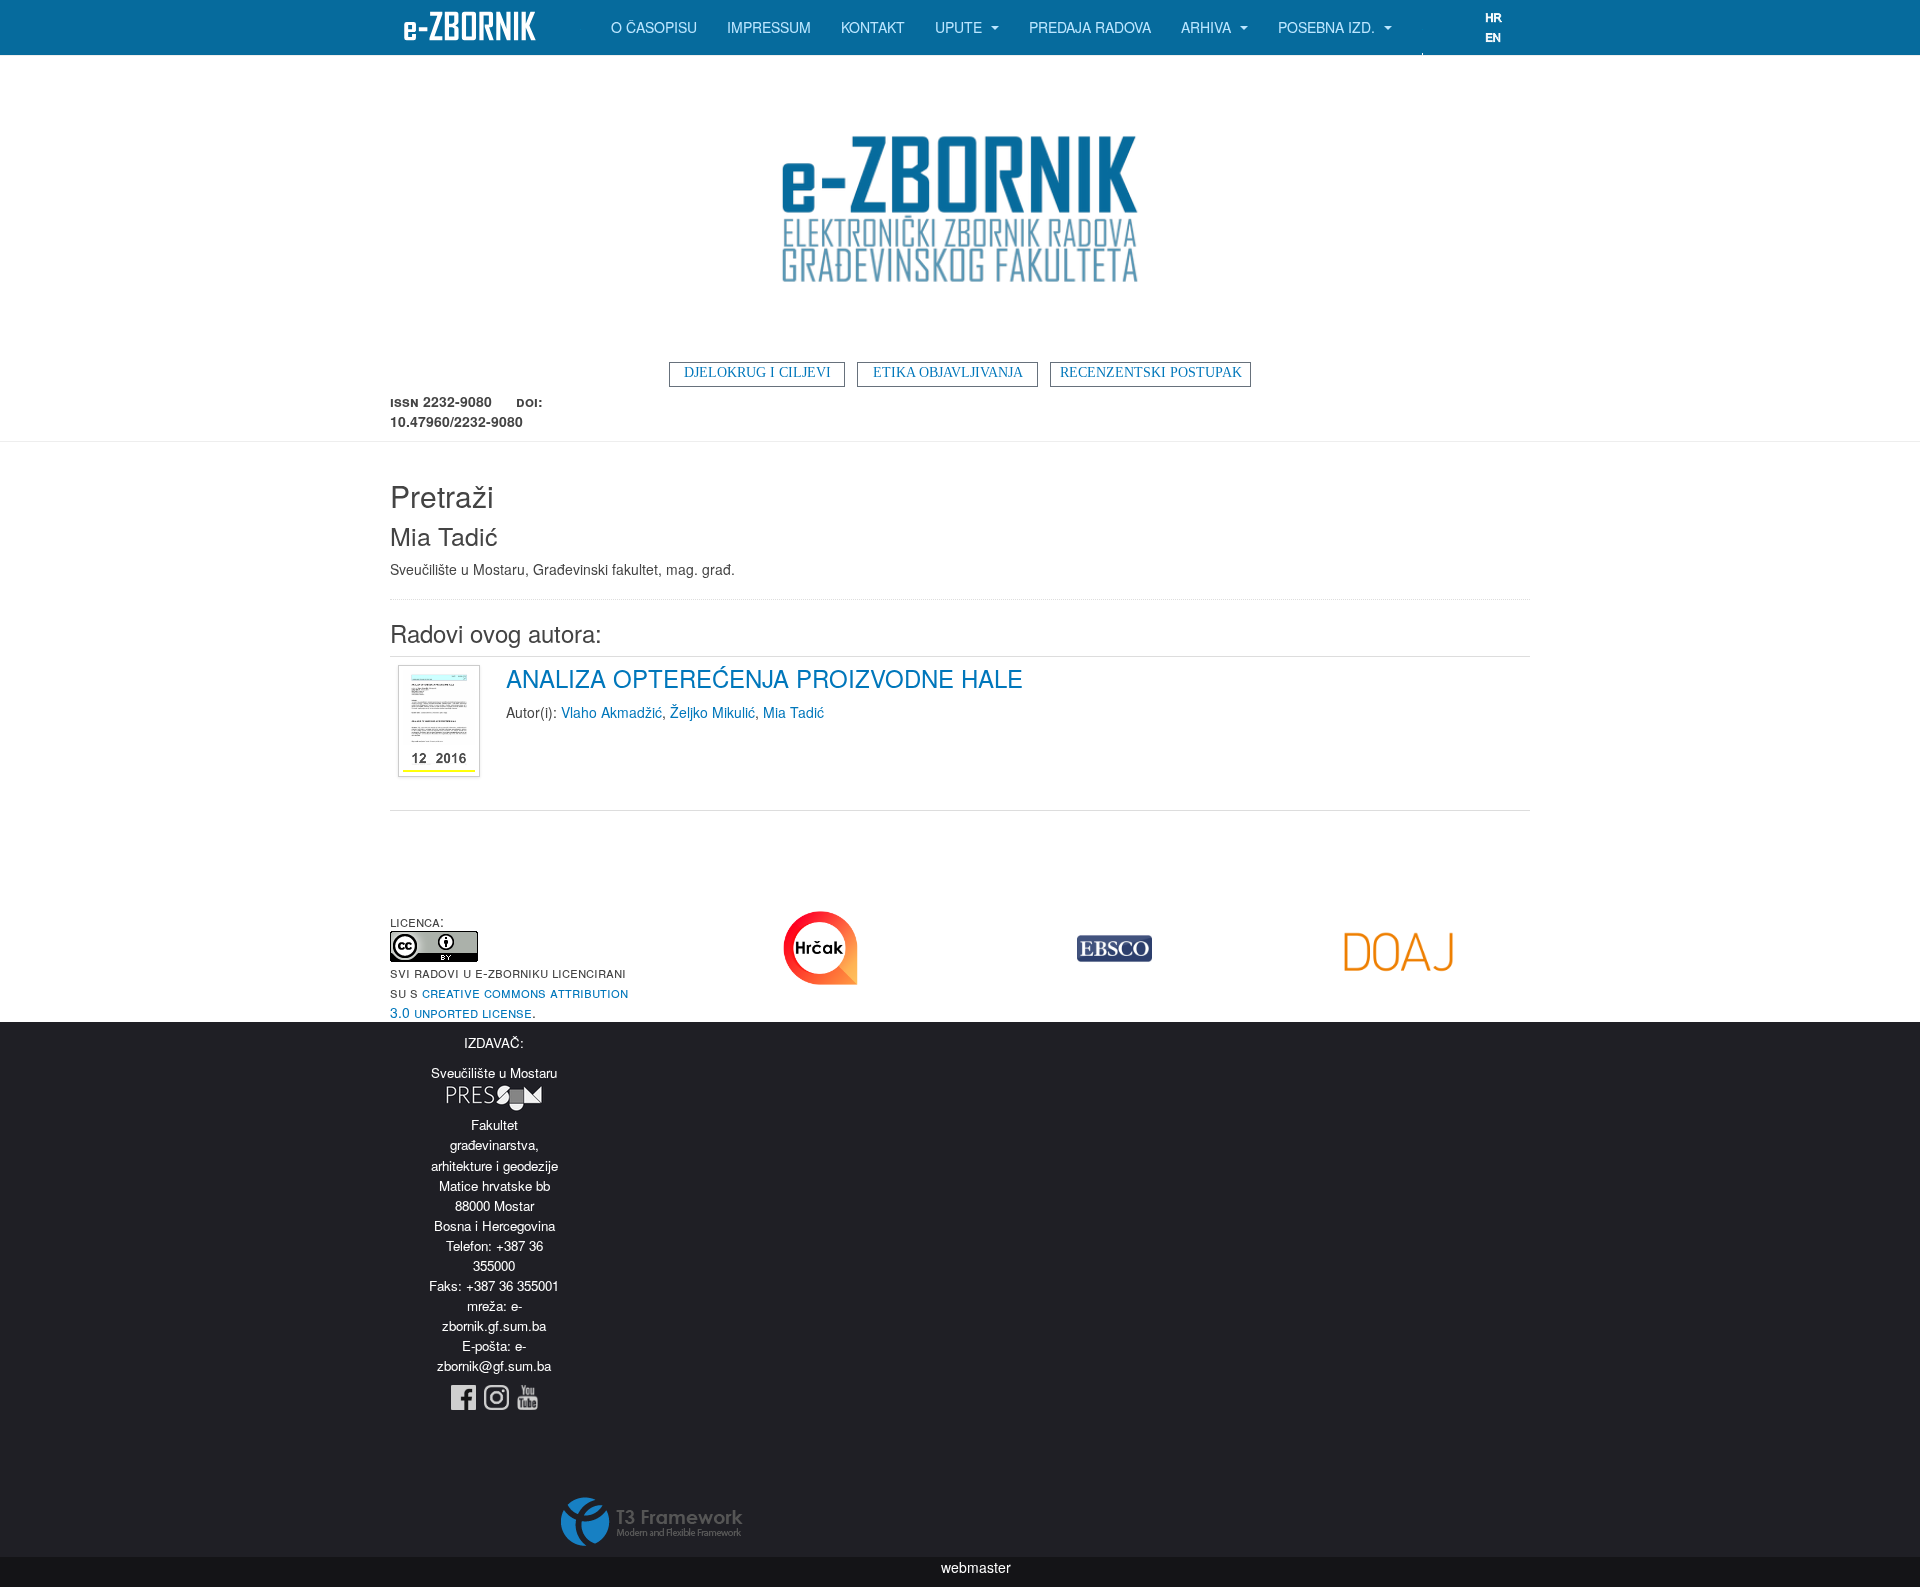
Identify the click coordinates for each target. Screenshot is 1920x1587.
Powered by (652, 1522)
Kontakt (873, 27)
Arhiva (1208, 27)
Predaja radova (1090, 27)
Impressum (769, 27)
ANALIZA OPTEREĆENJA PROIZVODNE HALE (764, 677)
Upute (960, 27)
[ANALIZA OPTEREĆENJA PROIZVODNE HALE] (441, 722)
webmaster (976, 1567)
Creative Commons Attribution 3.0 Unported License (509, 1002)
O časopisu (654, 27)
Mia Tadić (793, 712)
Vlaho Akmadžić (611, 712)
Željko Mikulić (712, 712)
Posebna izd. (1328, 27)
